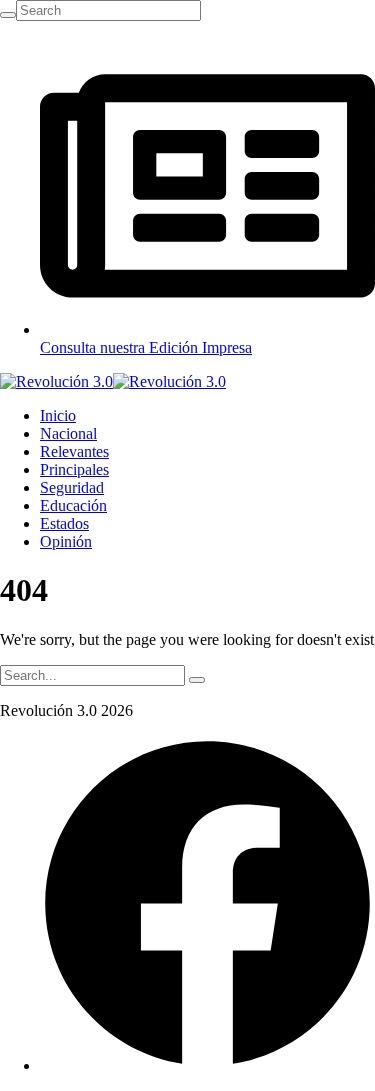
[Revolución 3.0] (113, 381)
